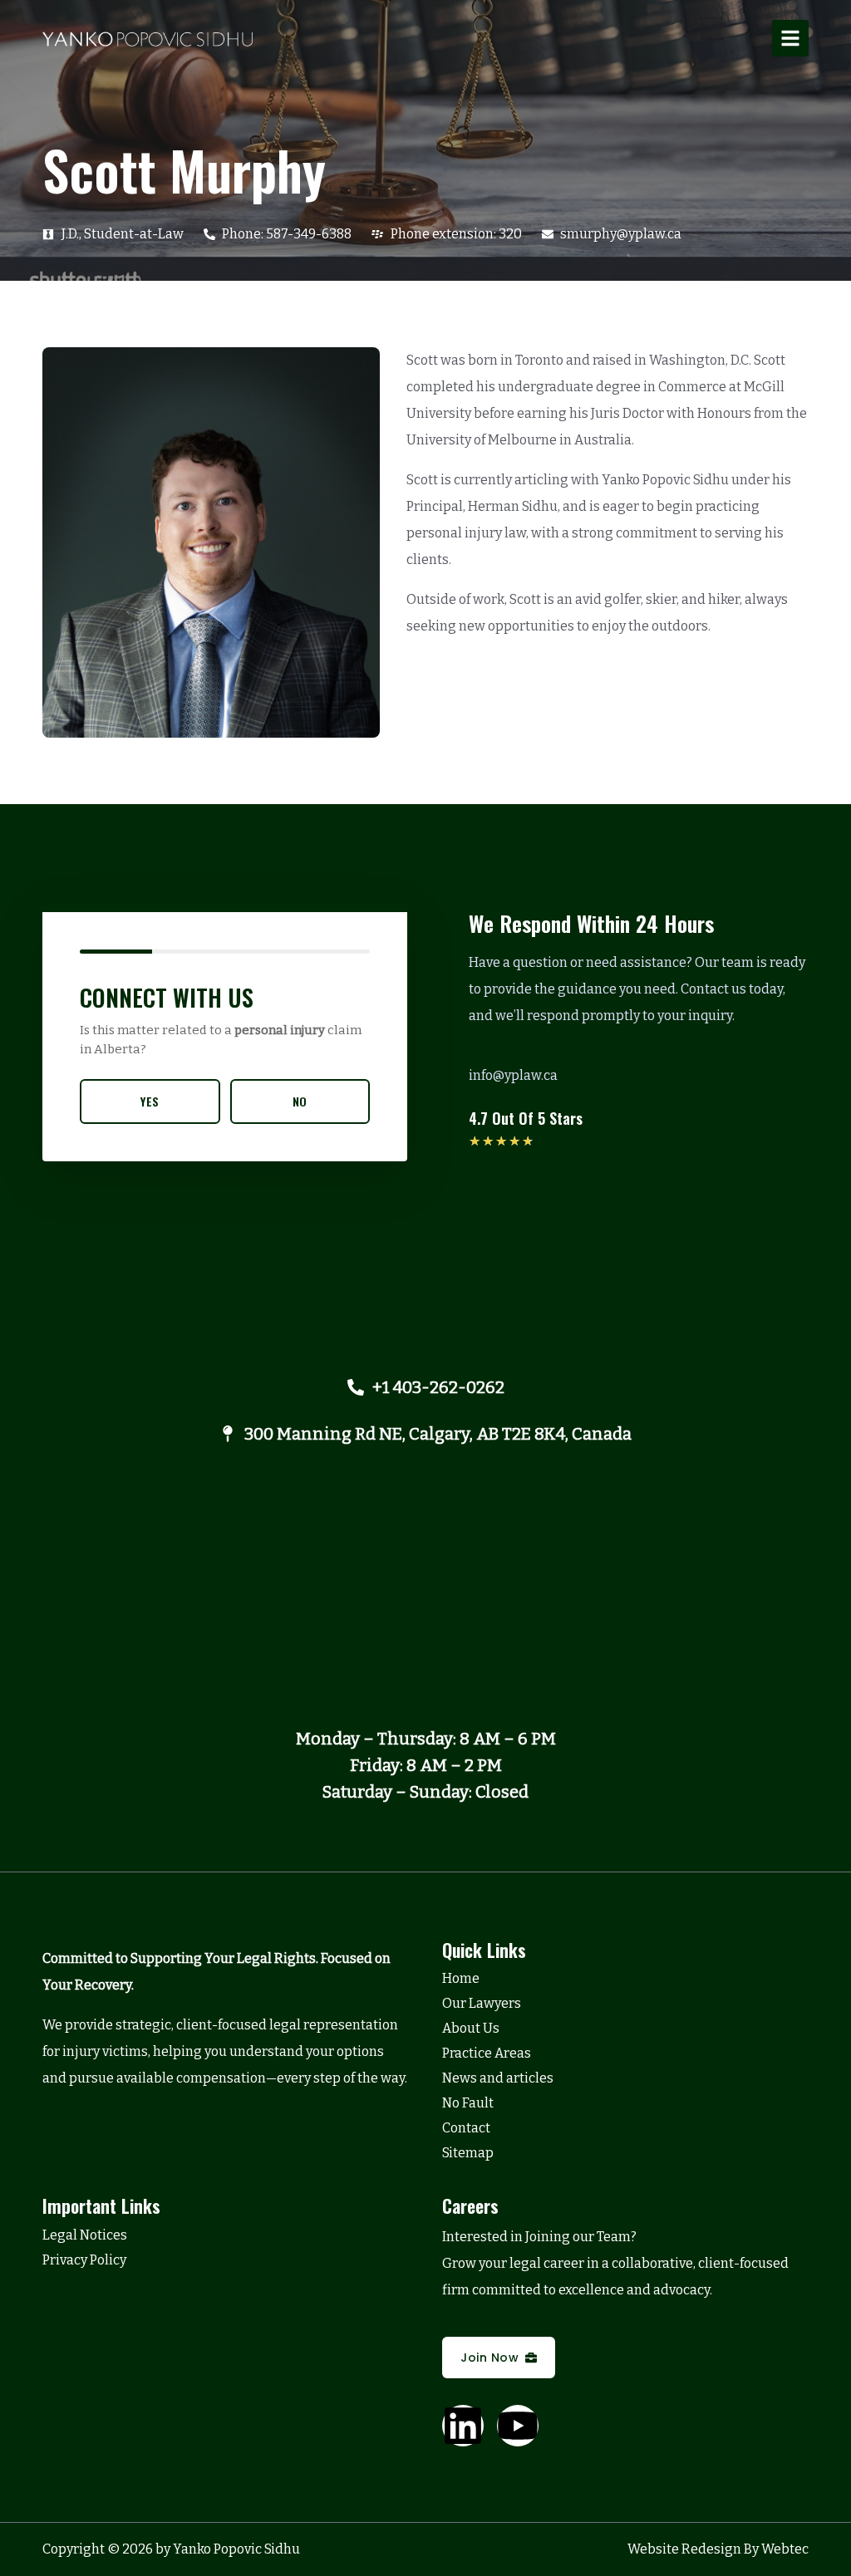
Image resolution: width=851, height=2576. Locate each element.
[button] (790, 38)
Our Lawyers (482, 2003)
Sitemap (468, 2153)
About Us (471, 2028)
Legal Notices (85, 2235)
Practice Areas (487, 2053)
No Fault (468, 2103)
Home (461, 1978)
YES (150, 1101)
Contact (466, 2128)
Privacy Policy (84, 2260)
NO (300, 1101)
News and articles (498, 2078)
